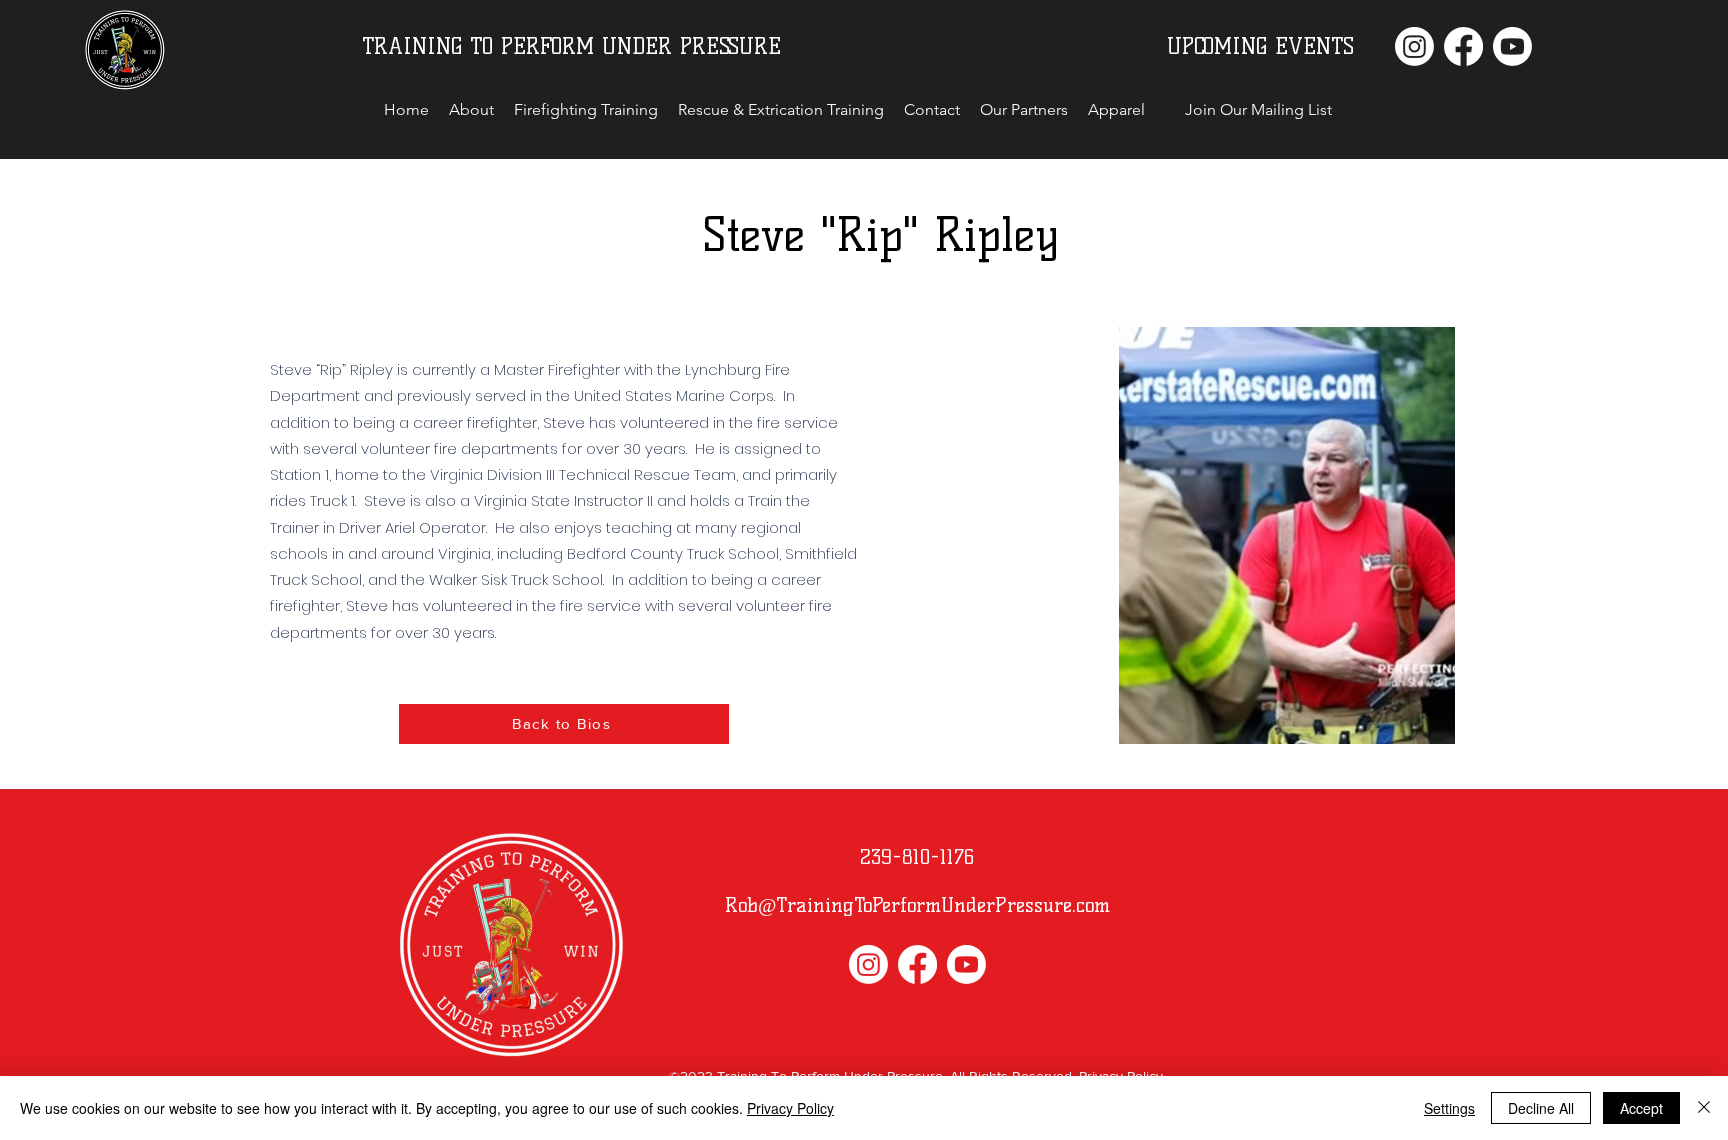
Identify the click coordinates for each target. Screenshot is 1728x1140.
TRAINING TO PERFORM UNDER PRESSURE (571, 46)
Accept (1641, 1108)
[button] (1258, 110)
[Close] (1704, 1108)
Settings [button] (1449, 1108)
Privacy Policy (790, 1108)
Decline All (1541, 1108)
